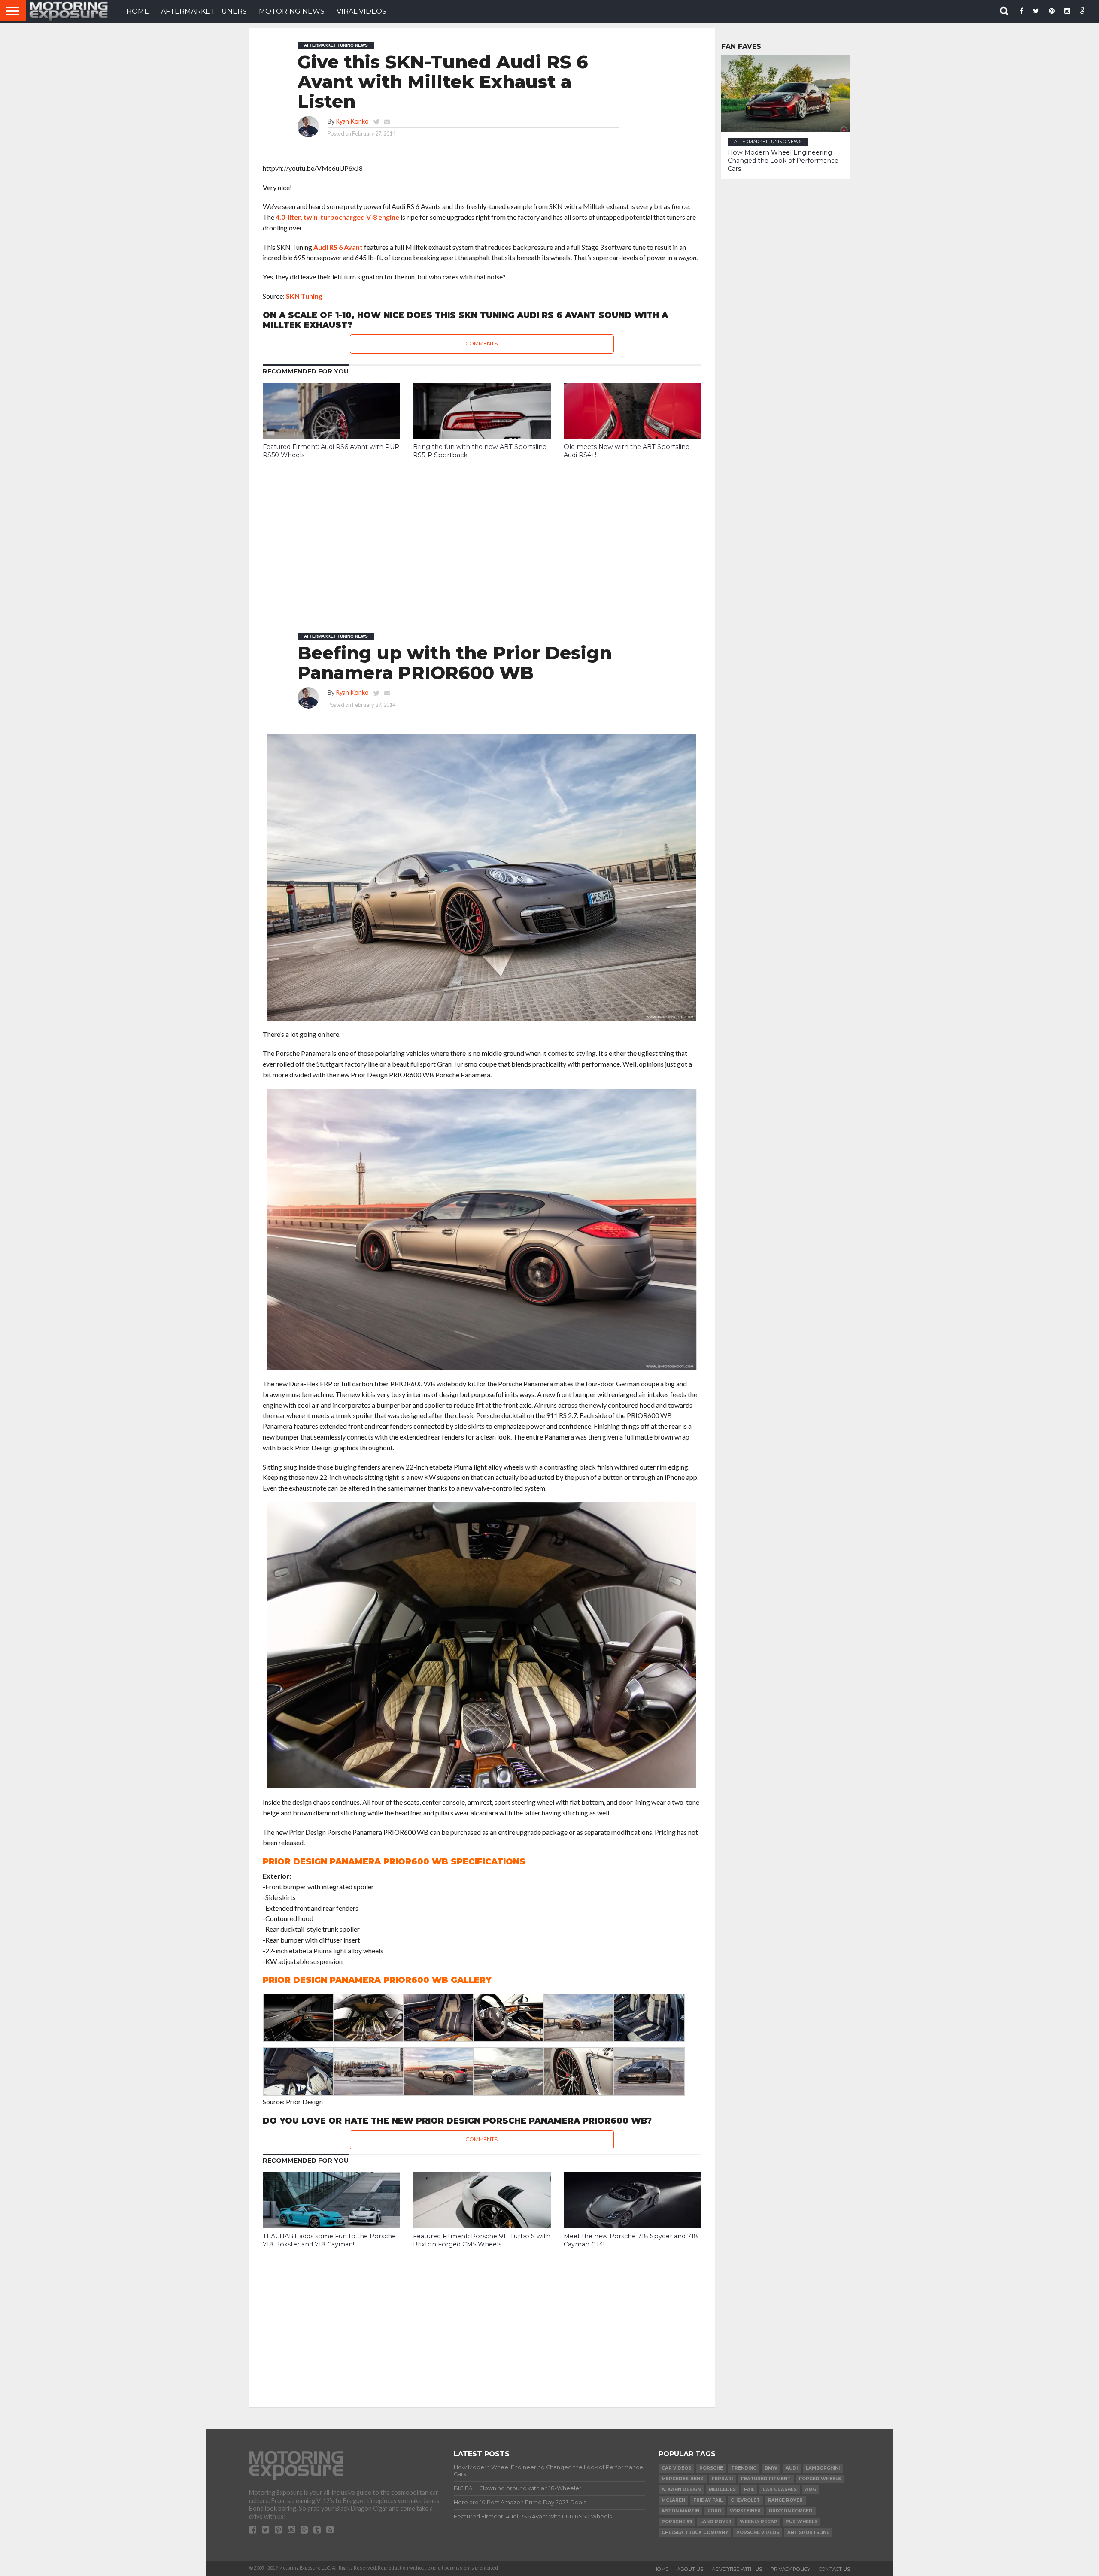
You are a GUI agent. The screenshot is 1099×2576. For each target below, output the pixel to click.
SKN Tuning (304, 296)
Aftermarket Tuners (204, 11)
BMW (771, 2468)
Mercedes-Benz (683, 2479)
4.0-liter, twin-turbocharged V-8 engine (337, 217)
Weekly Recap (759, 2522)
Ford (715, 2511)
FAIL (749, 2490)
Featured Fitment (766, 2479)
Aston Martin (680, 2511)
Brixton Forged (791, 2511)
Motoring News (292, 11)
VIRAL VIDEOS (361, 11)
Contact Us (834, 2569)
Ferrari (722, 2479)
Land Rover (716, 2522)
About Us (690, 2569)
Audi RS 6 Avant (338, 247)
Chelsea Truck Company (695, 2532)
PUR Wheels (801, 2522)
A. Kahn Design (681, 2490)
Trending (744, 2468)
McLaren (673, 2500)
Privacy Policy (790, 2569)
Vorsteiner (745, 2511)
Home (661, 2569)
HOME (138, 11)
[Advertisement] (482, 532)
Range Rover (785, 2500)
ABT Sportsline (808, 2532)
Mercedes (722, 2490)
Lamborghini (823, 2468)
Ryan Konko (352, 121)
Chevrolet (745, 2500)
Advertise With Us (737, 2569)
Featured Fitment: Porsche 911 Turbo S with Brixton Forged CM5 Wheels (482, 2240)
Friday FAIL (708, 2500)
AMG (811, 2490)
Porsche (711, 2468)
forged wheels (820, 2479)
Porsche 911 (677, 2522)
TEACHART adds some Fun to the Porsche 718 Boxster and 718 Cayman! (329, 2240)
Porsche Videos (758, 2532)
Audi (792, 2468)
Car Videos (676, 2468)
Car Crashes (780, 2490)
